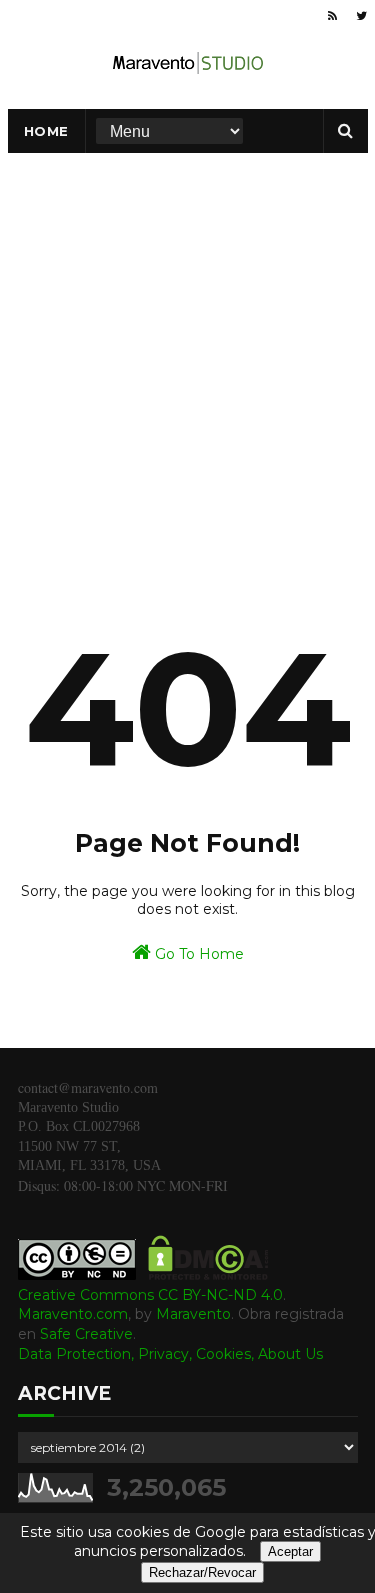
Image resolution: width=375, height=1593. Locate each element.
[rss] (332, 16)
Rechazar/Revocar (202, 1572)
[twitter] (361, 16)
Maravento (193, 1314)
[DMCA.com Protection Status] (208, 1275)
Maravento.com (73, 1314)
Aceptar (290, 1551)
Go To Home (197, 954)
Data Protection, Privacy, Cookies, (138, 1354)
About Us (290, 1354)
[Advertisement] (187, 350)
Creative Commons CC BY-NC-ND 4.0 (150, 1295)
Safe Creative (86, 1334)
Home (46, 131)
